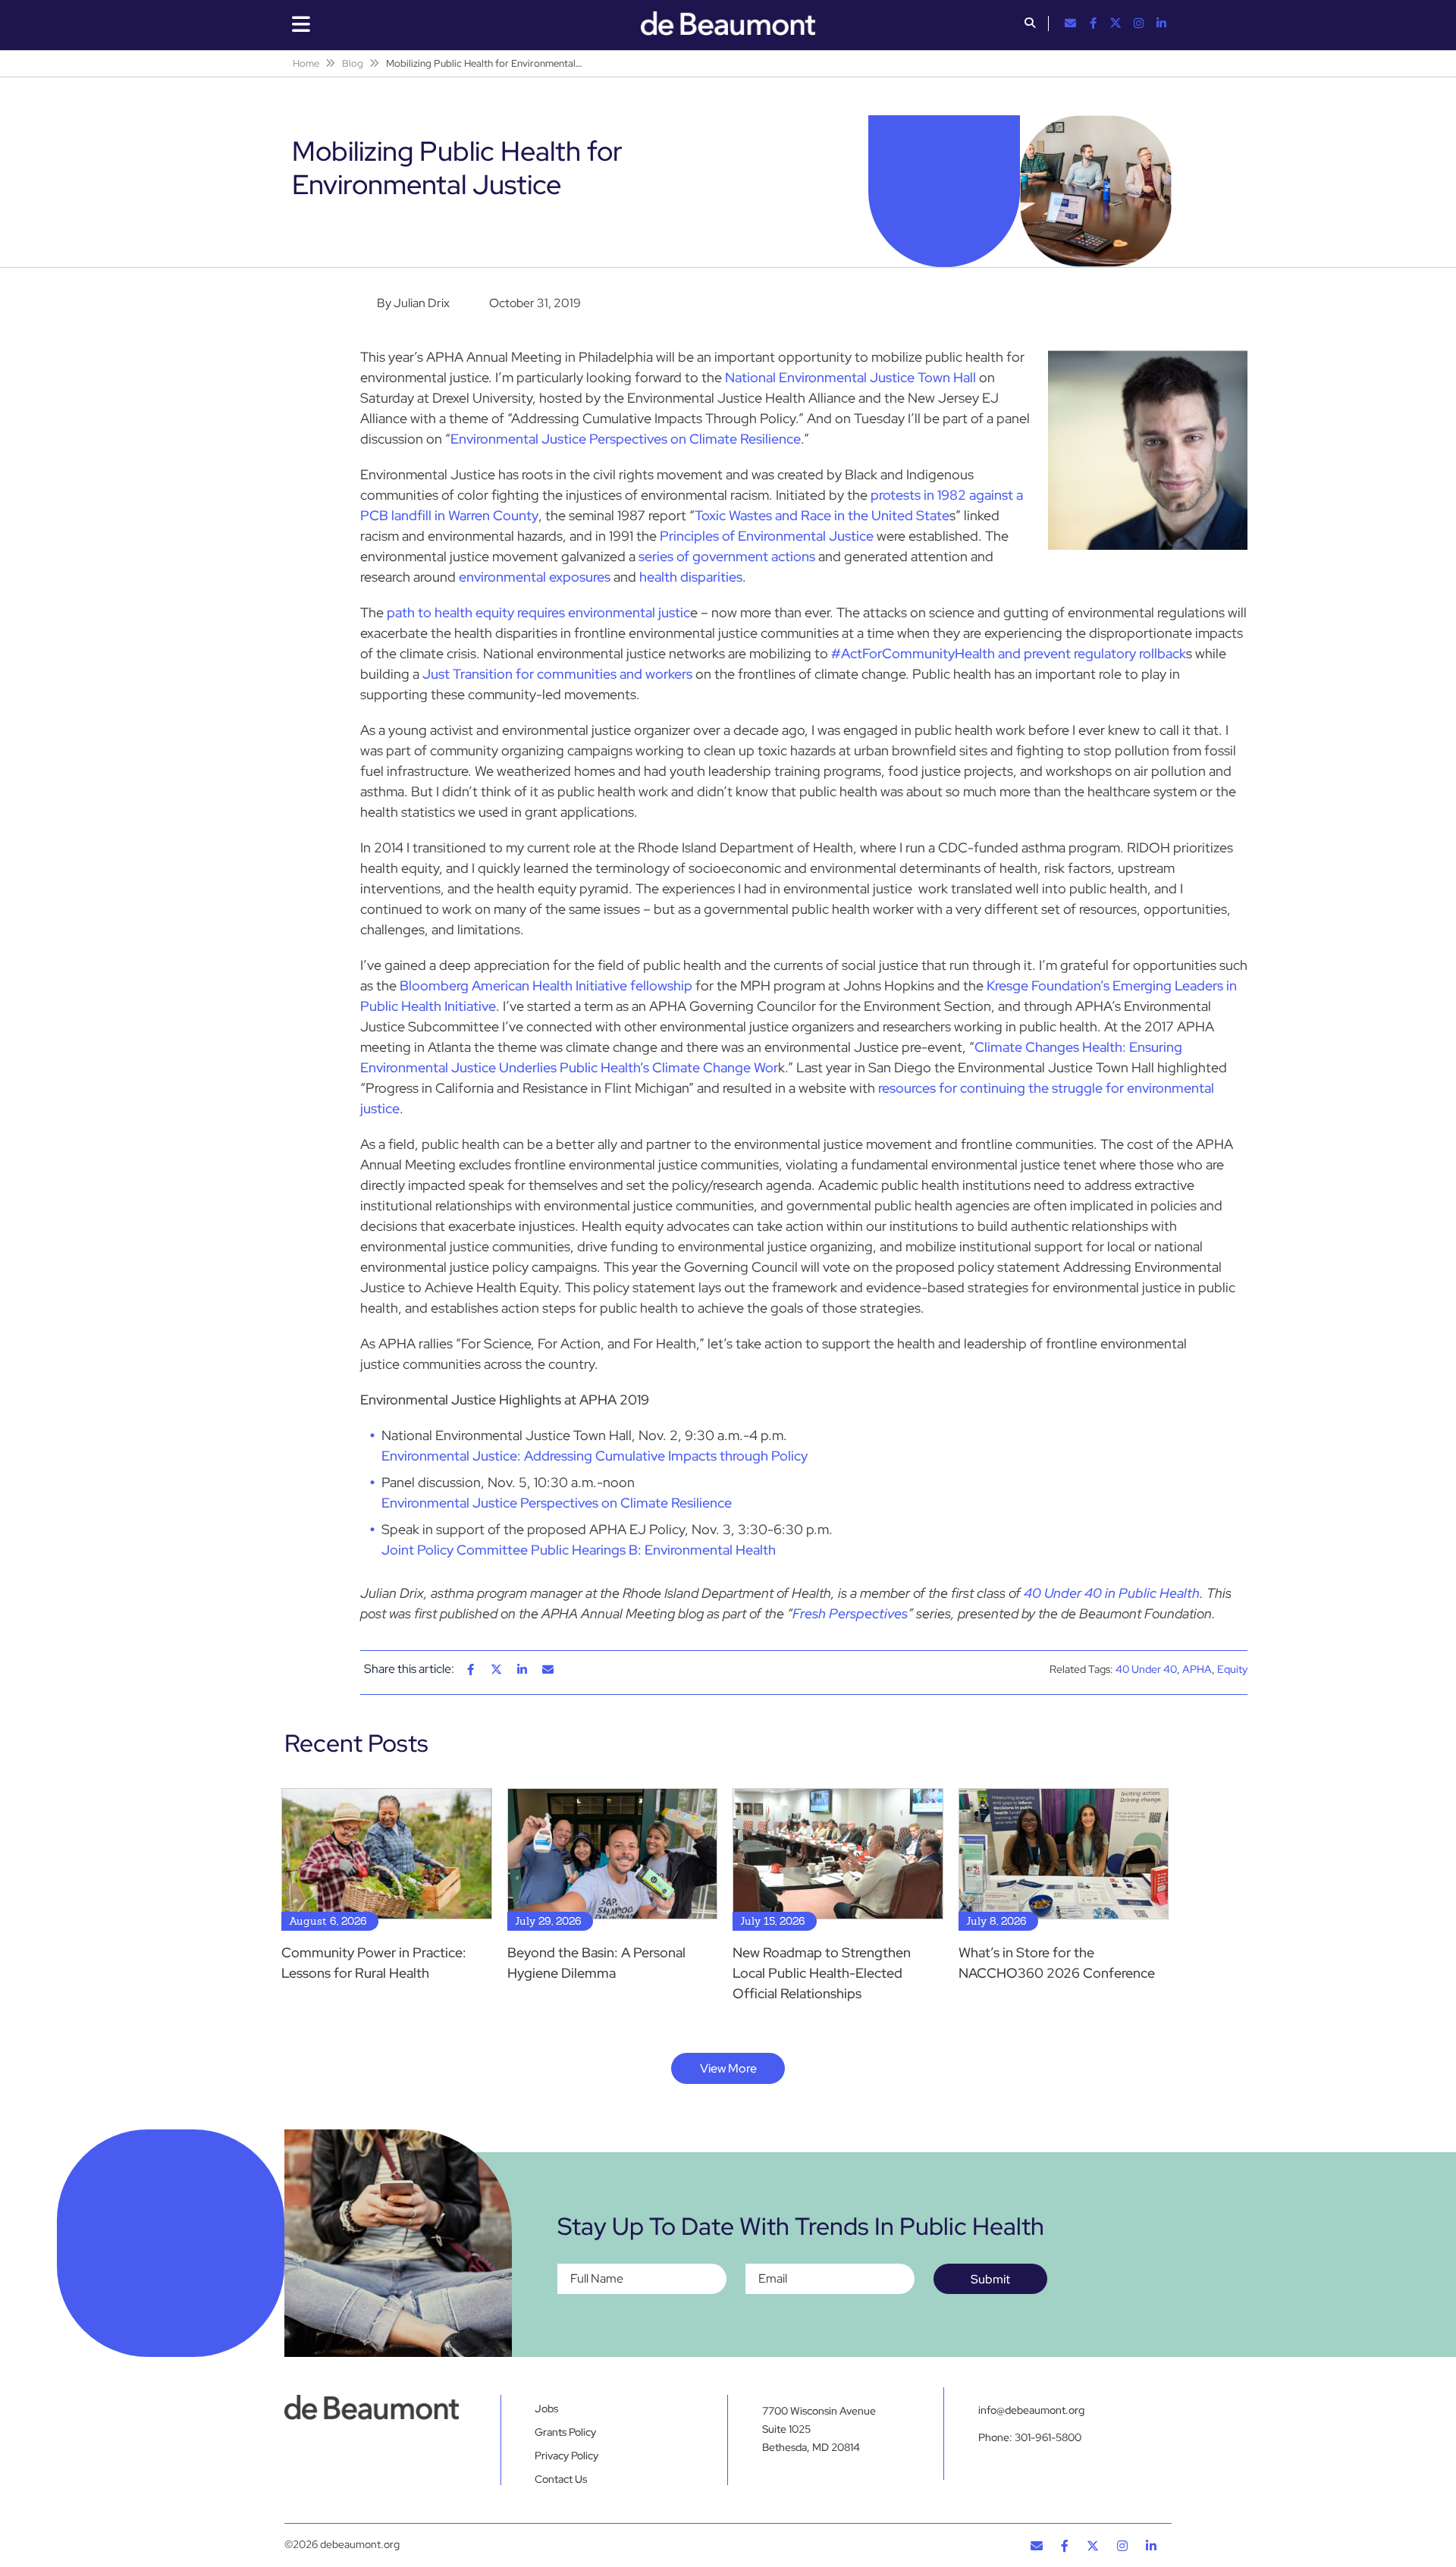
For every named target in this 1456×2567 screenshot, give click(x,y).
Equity (1232, 1669)
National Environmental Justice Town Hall (850, 377)
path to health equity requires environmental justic (538, 612)
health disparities (691, 577)
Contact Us (561, 2479)
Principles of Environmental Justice (767, 536)
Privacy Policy (566, 2456)
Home (306, 63)
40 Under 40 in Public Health (1112, 1593)
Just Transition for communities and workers (557, 674)
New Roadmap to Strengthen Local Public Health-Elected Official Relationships (822, 1973)
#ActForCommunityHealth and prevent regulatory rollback (1009, 653)
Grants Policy (565, 2432)
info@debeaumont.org (1031, 2410)
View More (728, 2068)
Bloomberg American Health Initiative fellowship (546, 985)
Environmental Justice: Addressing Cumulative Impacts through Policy (595, 1456)
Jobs (546, 2409)
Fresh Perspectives (850, 1613)
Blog (353, 63)
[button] (1030, 24)
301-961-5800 (1048, 2437)
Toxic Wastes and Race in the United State (822, 515)
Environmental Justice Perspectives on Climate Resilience (626, 439)
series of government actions (725, 556)
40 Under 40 (1146, 1669)
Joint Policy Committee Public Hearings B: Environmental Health (579, 1550)
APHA (1197, 1669)
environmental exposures (535, 577)
